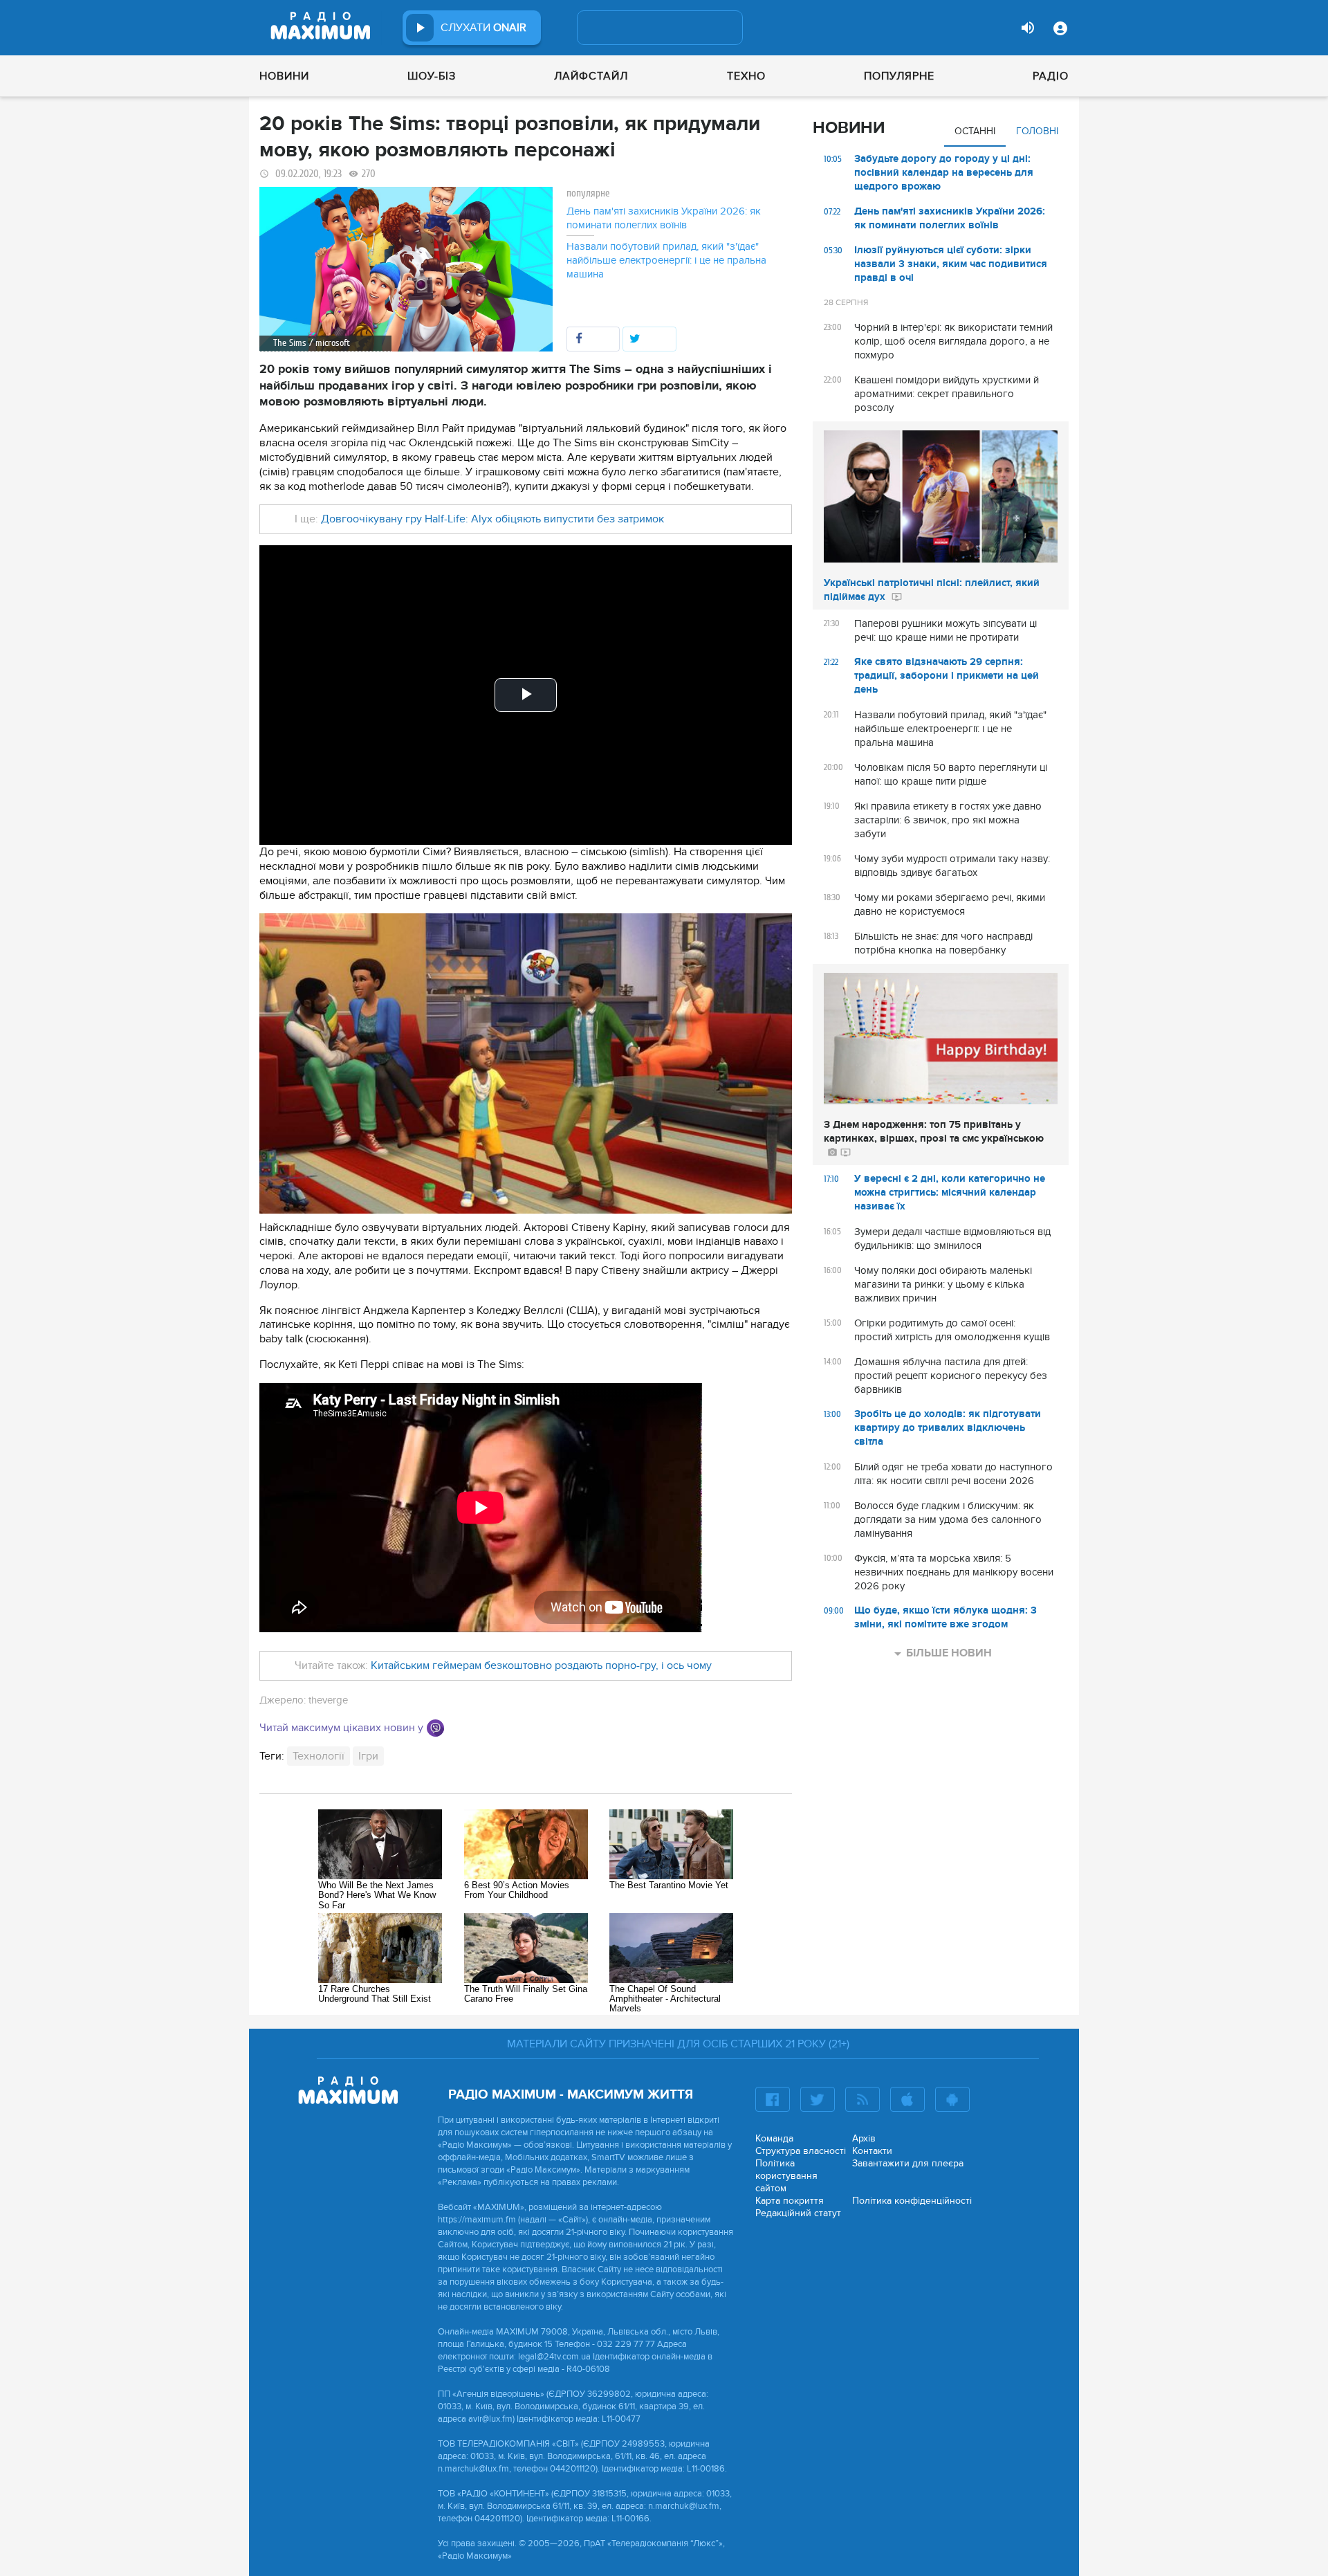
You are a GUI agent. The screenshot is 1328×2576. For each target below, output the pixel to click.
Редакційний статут (798, 2213)
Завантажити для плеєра (908, 2163)
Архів (864, 2138)
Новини (284, 76)
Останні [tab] (975, 131)
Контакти (872, 2151)
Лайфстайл (591, 76)
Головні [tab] (1037, 131)
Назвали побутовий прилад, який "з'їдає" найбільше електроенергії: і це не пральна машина (666, 260)
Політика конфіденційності (912, 2201)
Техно (746, 76)
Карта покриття (790, 2201)
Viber (435, 1728)
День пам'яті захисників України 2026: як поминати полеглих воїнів (664, 218)
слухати (483, 28)
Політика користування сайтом (786, 2176)
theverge (328, 1700)
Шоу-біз (432, 76)
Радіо (1051, 76)
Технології (319, 1756)
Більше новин (949, 1653)
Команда (774, 2138)
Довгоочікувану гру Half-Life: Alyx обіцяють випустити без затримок (492, 519)
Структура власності (801, 2151)
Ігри (368, 1756)
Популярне (899, 76)
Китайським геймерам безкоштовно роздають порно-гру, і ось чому (541, 1665)
